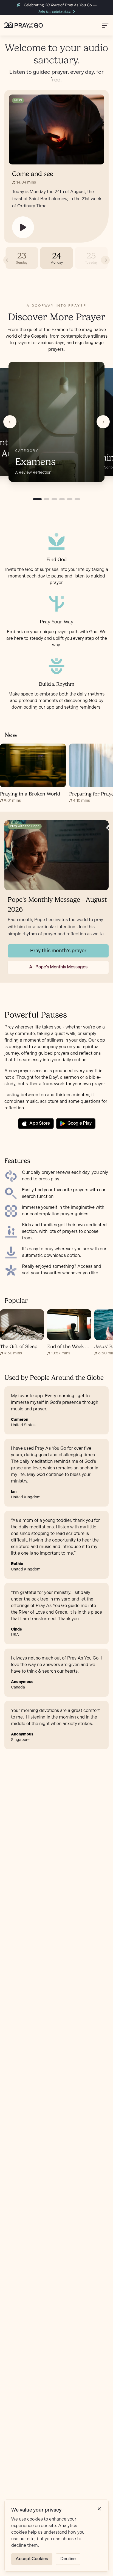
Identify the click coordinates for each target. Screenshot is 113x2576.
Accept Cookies (32, 2559)
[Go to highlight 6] (77, 499)
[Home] (24, 25)
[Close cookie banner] (99, 2509)
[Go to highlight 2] (47, 499)
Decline (68, 2559)
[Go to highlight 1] (37, 499)
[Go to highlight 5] (70, 499)
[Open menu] (105, 25)
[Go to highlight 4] (62, 499)
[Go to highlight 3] (54, 499)
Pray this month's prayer (58, 951)
